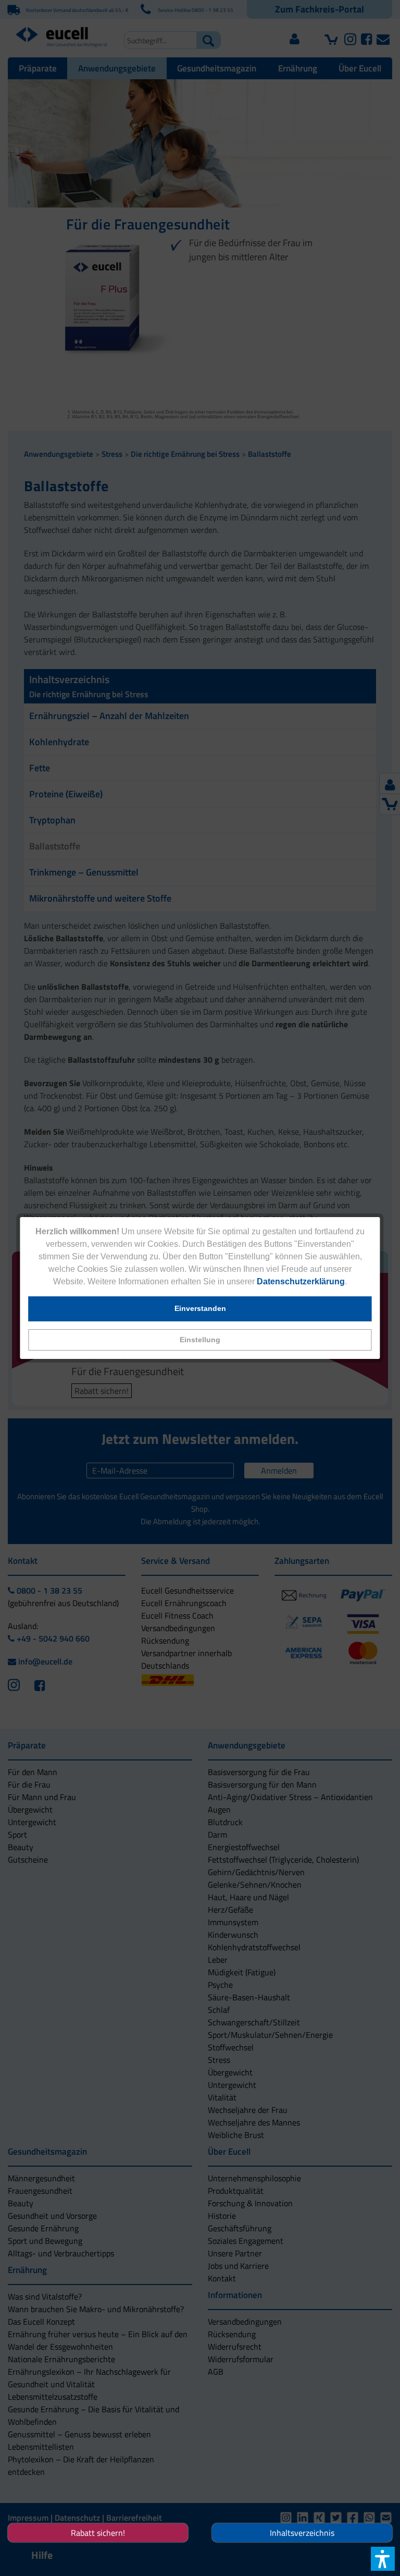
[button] (200, 1340)
